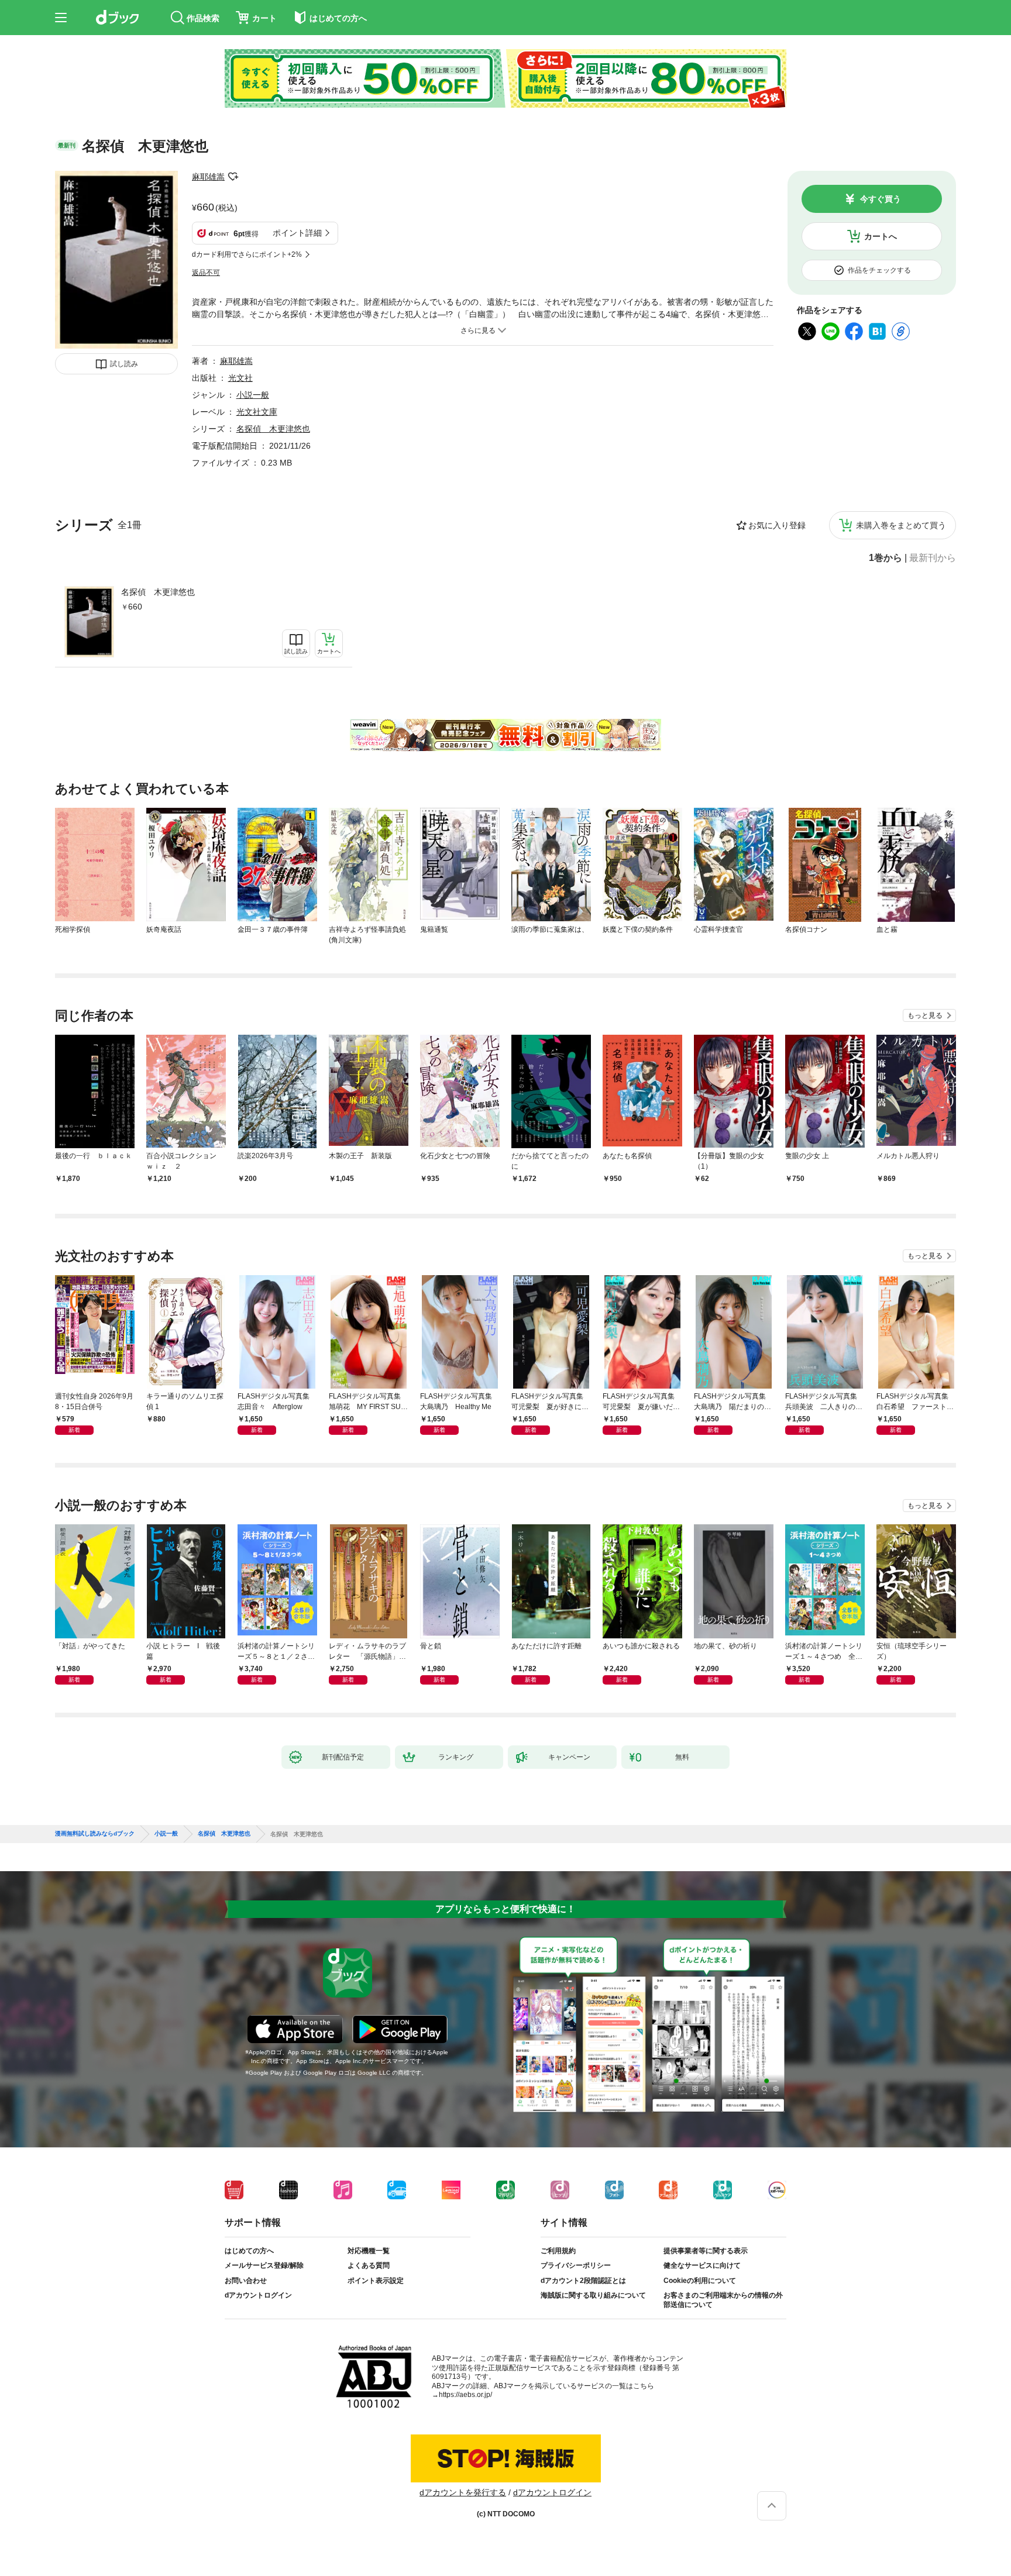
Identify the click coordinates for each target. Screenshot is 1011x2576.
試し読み (124, 364)
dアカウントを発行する (463, 2492)
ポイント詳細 (297, 233)
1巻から (886, 558)
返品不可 (206, 273)
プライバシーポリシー (576, 2265)
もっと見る (925, 1015)
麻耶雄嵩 (208, 177)
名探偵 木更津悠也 (158, 592)
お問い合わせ (246, 2281)
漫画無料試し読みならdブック (95, 1834)
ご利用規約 (558, 2251)
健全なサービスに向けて (702, 2265)
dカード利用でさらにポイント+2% (247, 254)
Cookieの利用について (700, 2281)
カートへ (881, 236)
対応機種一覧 (369, 2251)
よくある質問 (369, 2265)
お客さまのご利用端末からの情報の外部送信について (723, 2300)
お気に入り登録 (777, 525)
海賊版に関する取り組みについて (593, 2295)
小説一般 (253, 395)
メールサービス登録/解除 (264, 2265)
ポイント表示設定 (376, 2281)
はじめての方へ (249, 2251)
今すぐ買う (881, 199)
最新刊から (933, 558)
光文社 (240, 378)
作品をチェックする (879, 270)
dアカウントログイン (258, 2295)
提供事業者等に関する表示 (706, 2251)
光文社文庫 (257, 412)
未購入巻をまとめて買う (901, 525)
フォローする (233, 177)
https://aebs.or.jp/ (465, 2395)
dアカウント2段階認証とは (583, 2281)
